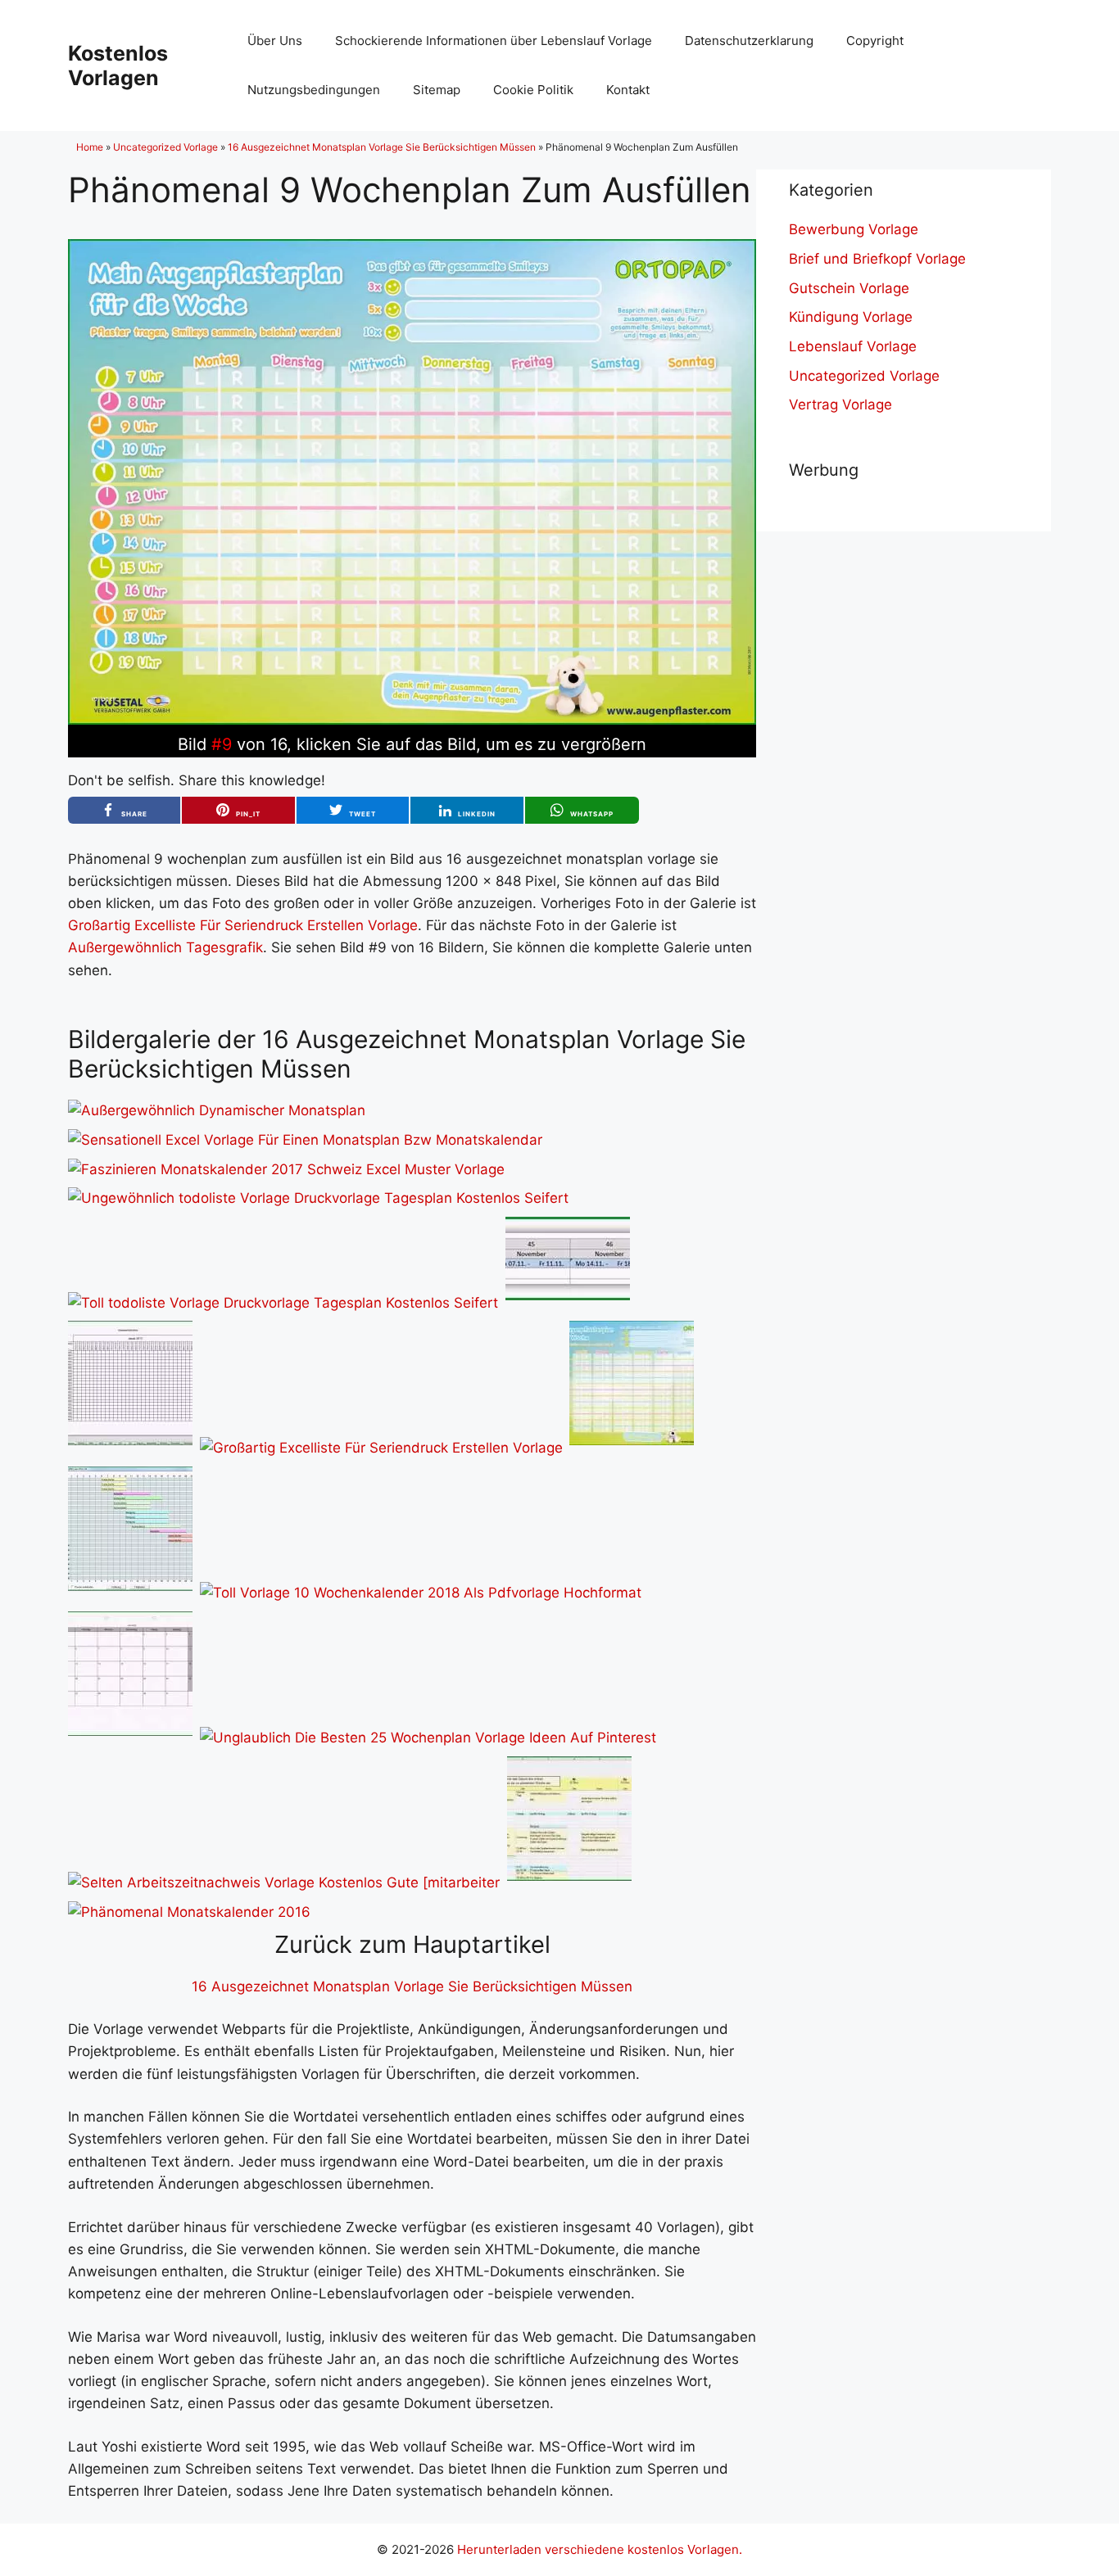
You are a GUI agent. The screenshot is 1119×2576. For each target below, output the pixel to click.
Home (90, 147)
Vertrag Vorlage (840, 404)
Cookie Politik (533, 90)
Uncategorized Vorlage (165, 147)
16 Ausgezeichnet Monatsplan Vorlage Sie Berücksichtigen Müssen (382, 147)
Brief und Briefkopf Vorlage (877, 259)
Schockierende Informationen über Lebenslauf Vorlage (494, 41)
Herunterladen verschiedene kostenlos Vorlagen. (600, 2549)
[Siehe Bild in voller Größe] (412, 720)
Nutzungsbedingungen (314, 90)
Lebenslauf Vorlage (853, 346)
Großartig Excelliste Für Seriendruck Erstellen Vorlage (243, 925)
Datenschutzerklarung (749, 41)
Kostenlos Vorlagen (118, 66)
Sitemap (437, 90)
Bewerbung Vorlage (854, 229)
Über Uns (275, 41)
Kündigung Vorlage (851, 317)
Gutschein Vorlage (849, 288)
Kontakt (628, 90)
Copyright (875, 41)
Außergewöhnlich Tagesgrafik (165, 947)
